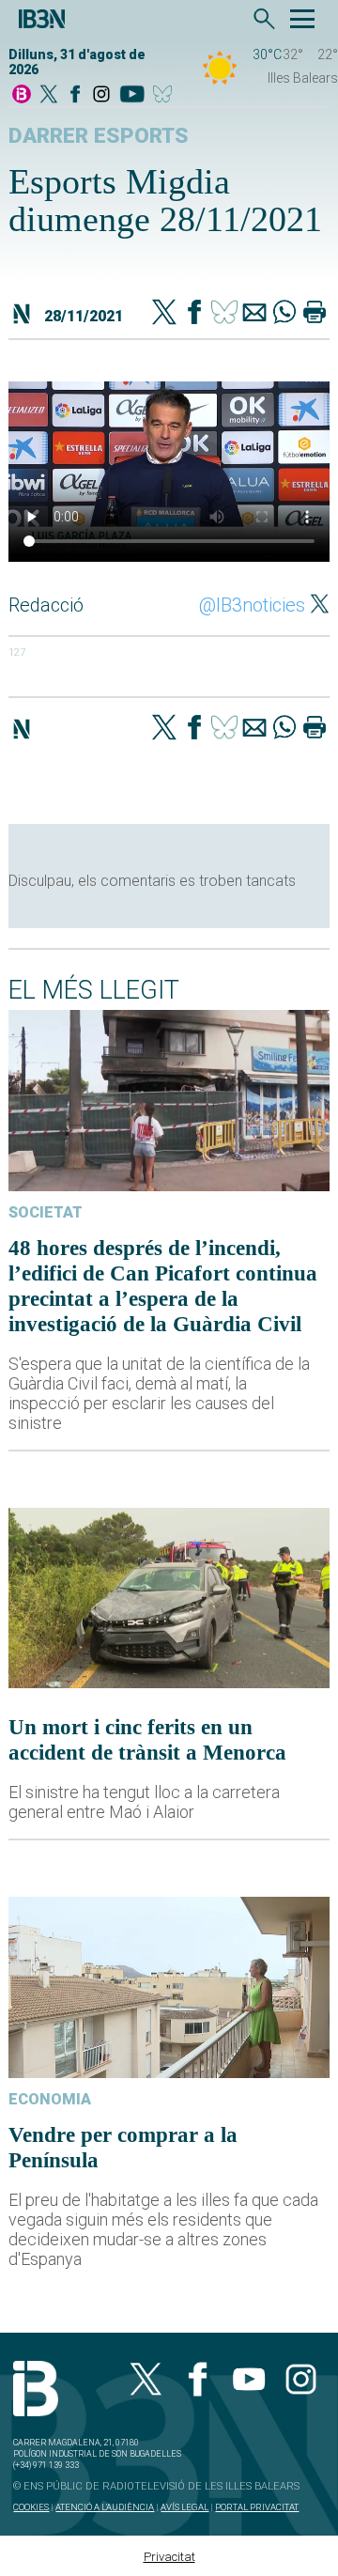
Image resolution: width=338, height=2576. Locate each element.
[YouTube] (132, 95)
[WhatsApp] (284, 314)
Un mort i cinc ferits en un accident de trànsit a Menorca (147, 1739)
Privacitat (169, 2557)
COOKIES (31, 2507)
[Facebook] (75, 95)
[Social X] (49, 95)
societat (46, 1212)
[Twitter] (164, 314)
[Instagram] (101, 95)
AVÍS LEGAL (184, 2507)
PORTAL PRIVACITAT (257, 2507)
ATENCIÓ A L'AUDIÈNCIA (105, 2507)
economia (50, 2099)
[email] (254, 314)
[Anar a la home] (22, 95)
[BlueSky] (166, 95)
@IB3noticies (252, 605)
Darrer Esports (99, 136)
